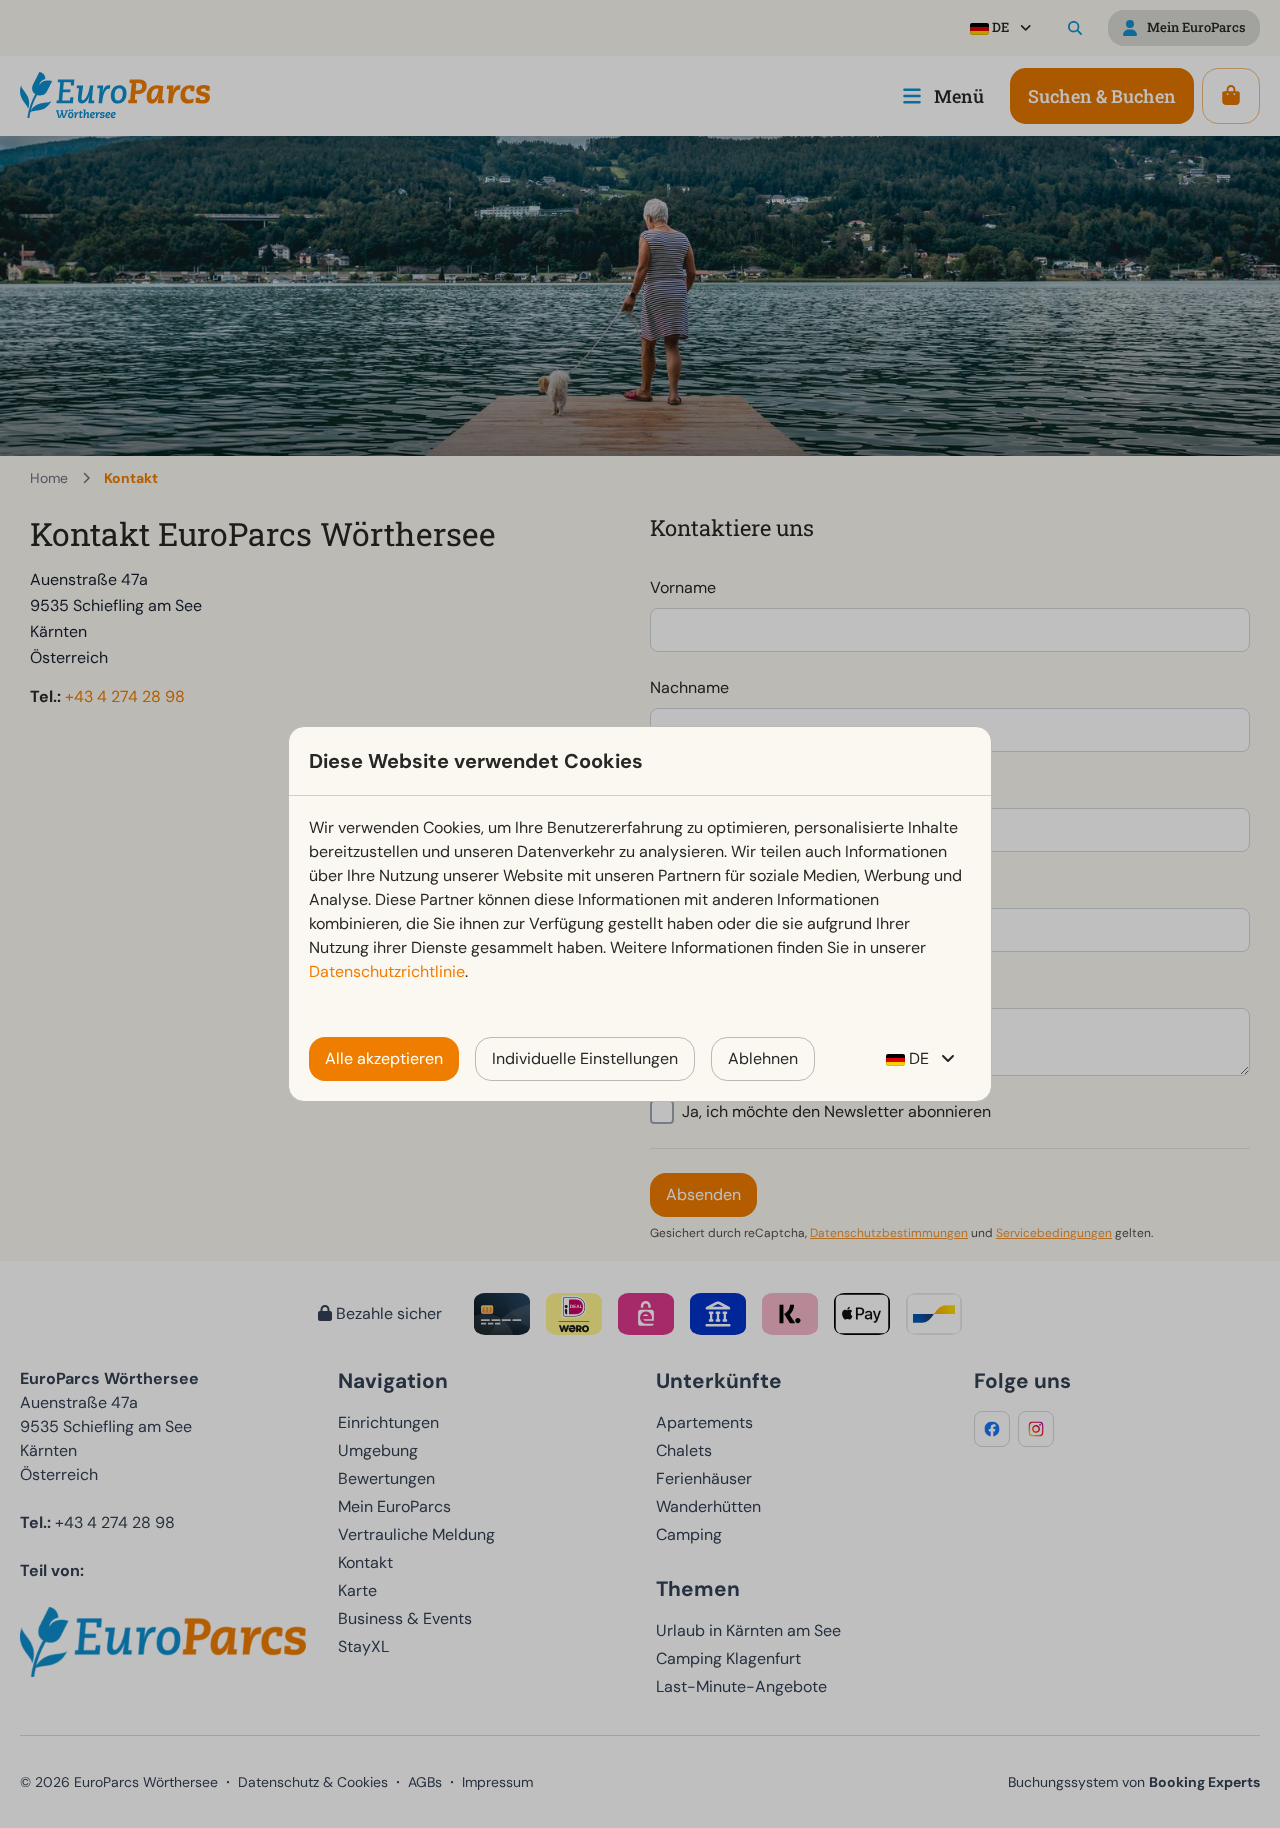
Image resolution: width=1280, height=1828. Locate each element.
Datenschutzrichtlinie (387, 971)
